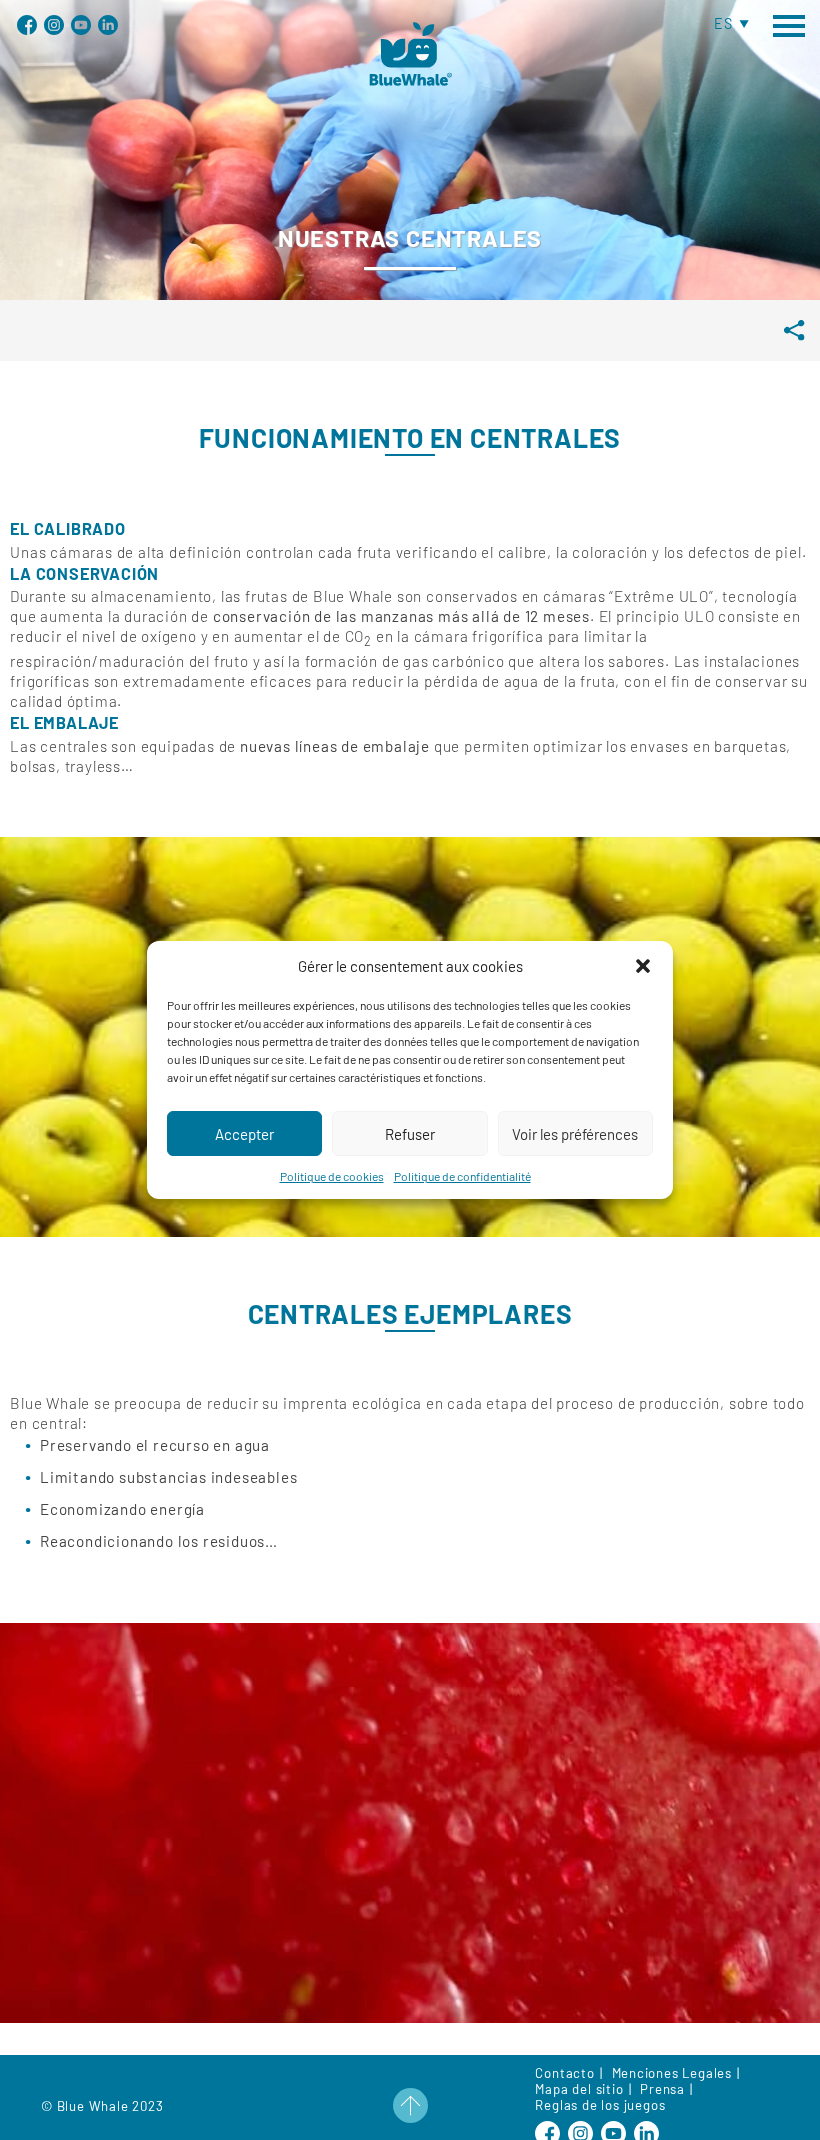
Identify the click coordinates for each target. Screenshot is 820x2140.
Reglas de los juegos (600, 2105)
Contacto (564, 2073)
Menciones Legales (672, 2073)
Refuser (410, 1134)
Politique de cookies (332, 1176)
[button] (643, 966)
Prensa (662, 2089)
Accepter (244, 1134)
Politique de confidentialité (462, 1176)
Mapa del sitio (579, 2089)
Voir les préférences (575, 1134)
